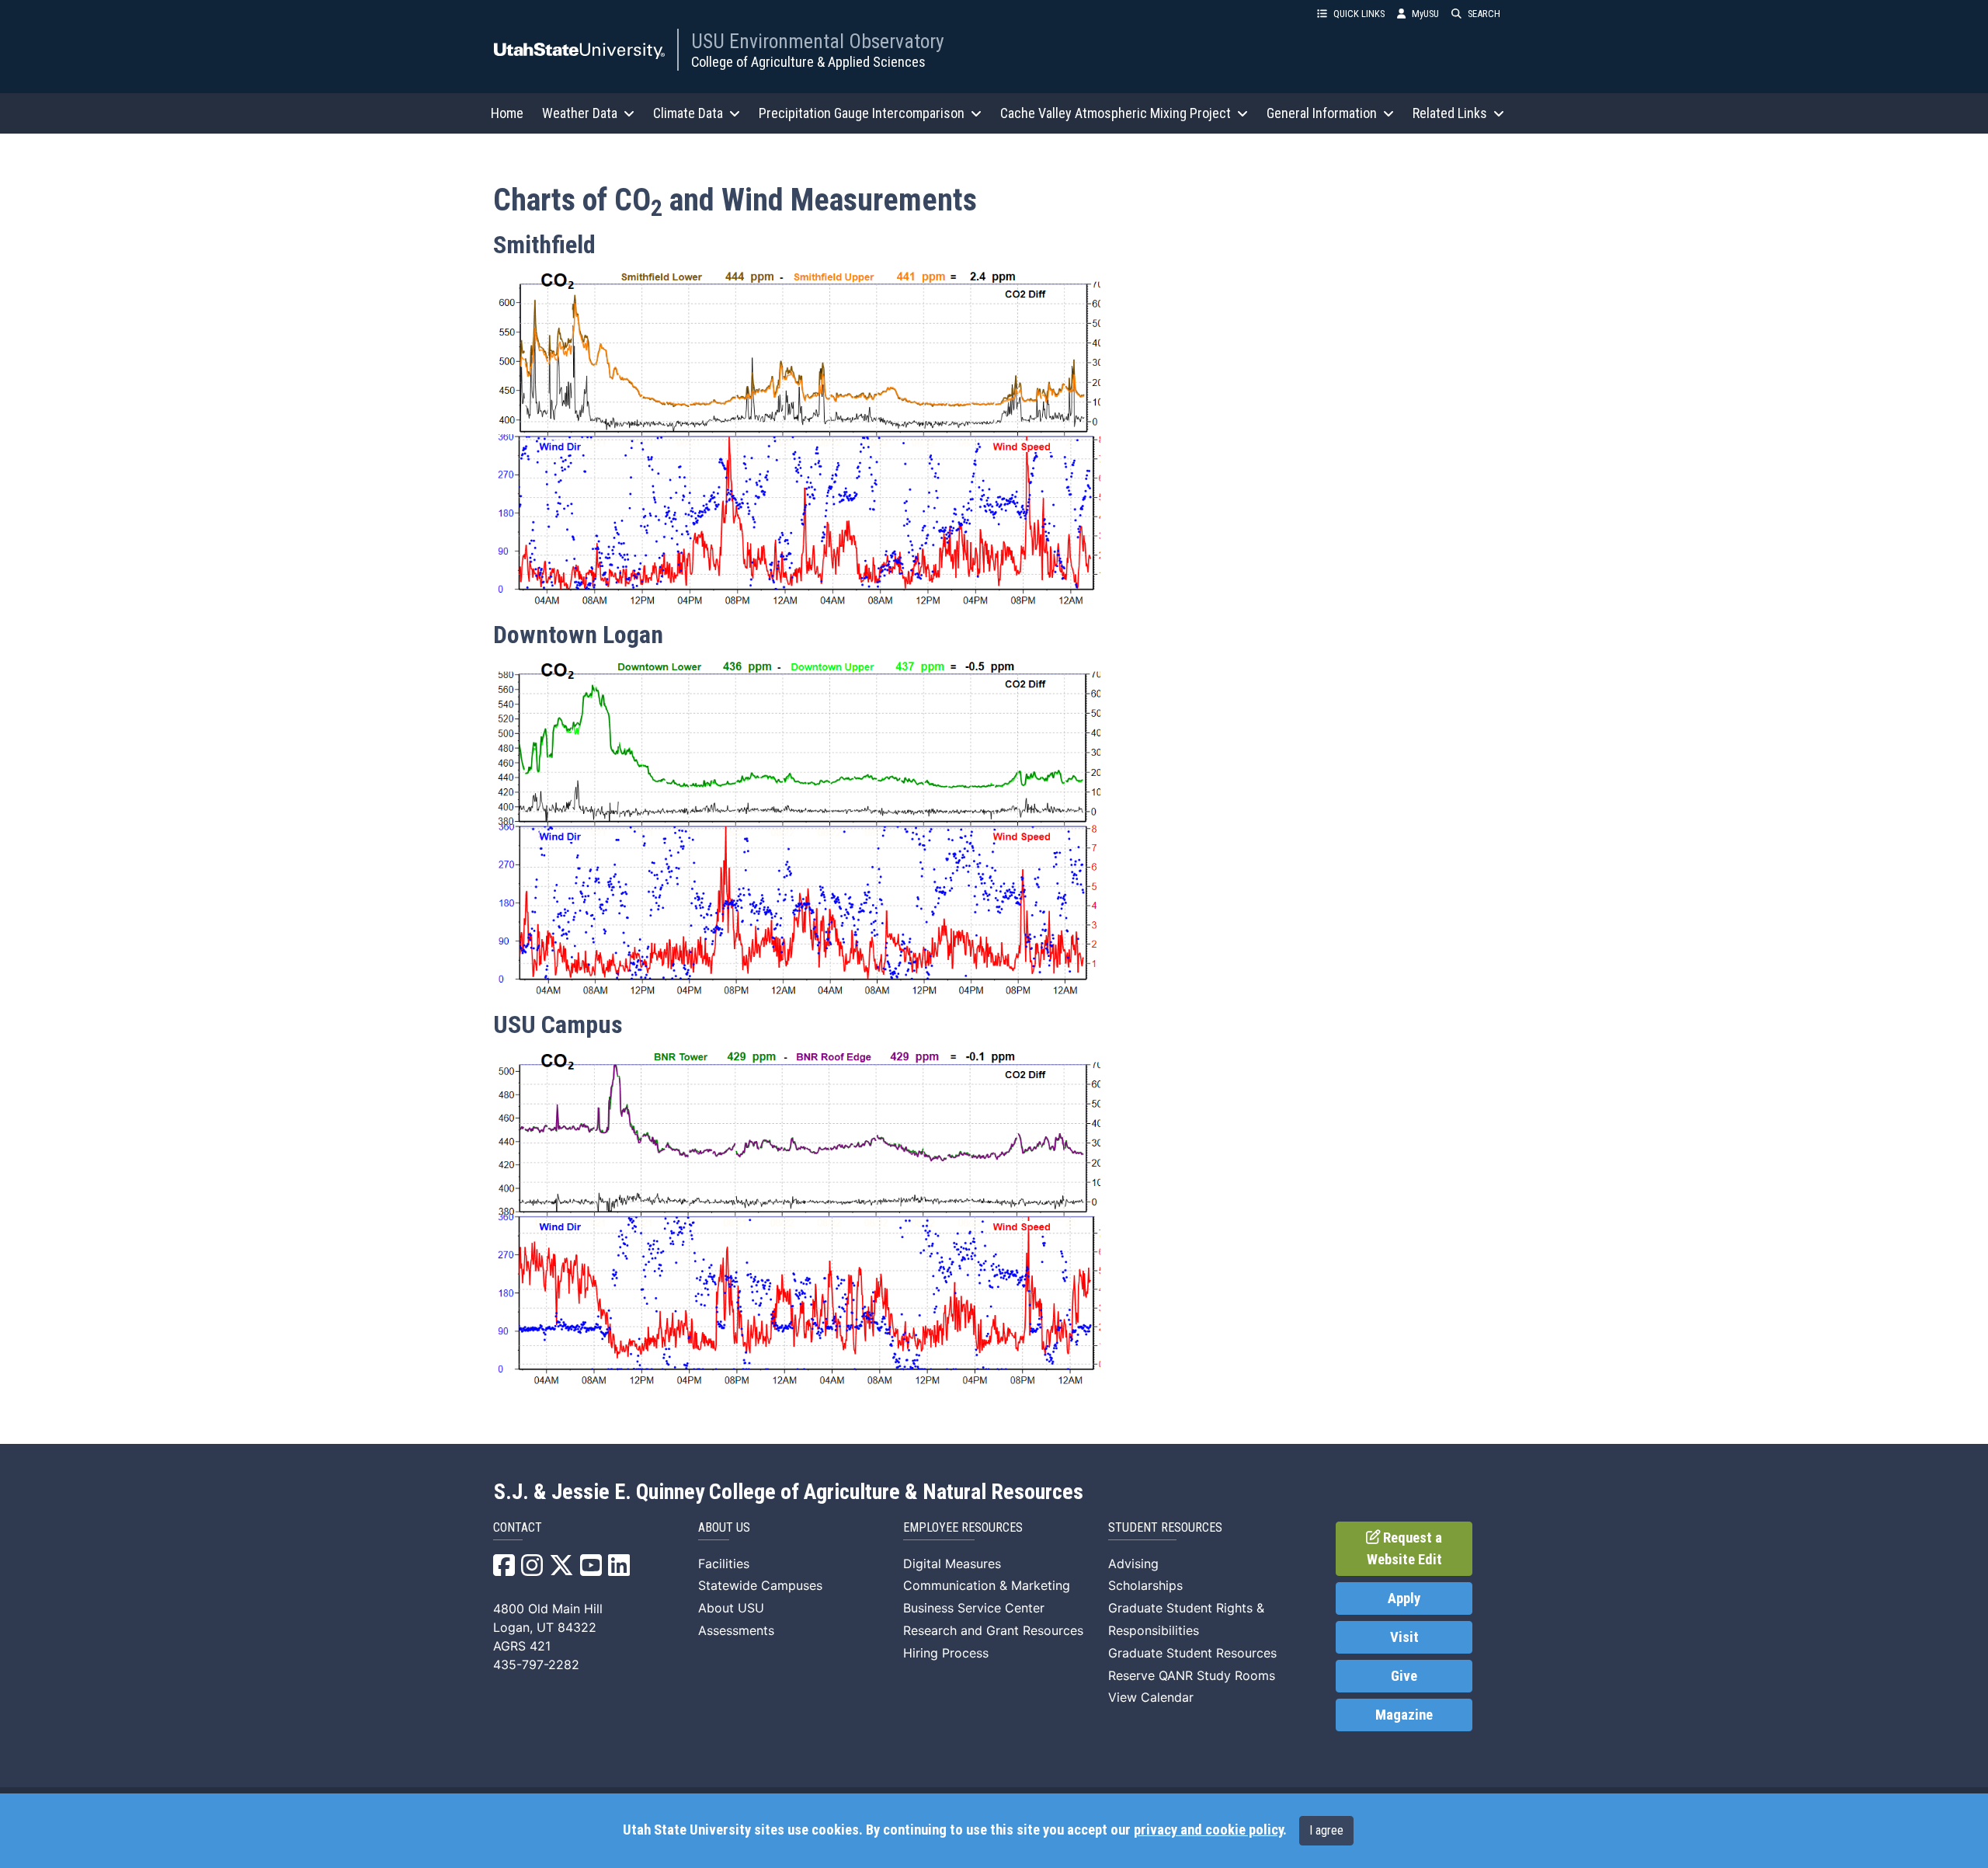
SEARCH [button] (1484, 14)
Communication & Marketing (987, 1585)
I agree (1326, 1830)
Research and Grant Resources (993, 1630)
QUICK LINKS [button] (1359, 14)
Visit (1404, 1637)
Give (1404, 1676)
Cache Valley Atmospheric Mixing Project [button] (1116, 113)
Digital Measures (952, 1564)
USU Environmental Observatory (818, 41)
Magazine (1404, 1715)
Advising (1133, 1564)
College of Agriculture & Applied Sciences (808, 62)
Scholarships (1145, 1585)
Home (507, 113)
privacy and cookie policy (1208, 1830)
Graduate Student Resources (1192, 1653)
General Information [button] (1322, 113)
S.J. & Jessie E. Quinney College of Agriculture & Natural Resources (789, 1492)
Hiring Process (946, 1653)
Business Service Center (974, 1608)
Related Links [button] (1450, 113)
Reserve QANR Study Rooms (1192, 1675)
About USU (731, 1608)
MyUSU (1425, 14)
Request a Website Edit (1405, 1549)
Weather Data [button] (580, 113)
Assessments (736, 1630)
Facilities (724, 1564)
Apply (1404, 1598)
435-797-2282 (536, 1665)
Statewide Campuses (760, 1585)
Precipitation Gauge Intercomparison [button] (862, 113)
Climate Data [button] (688, 113)
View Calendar (1151, 1697)
